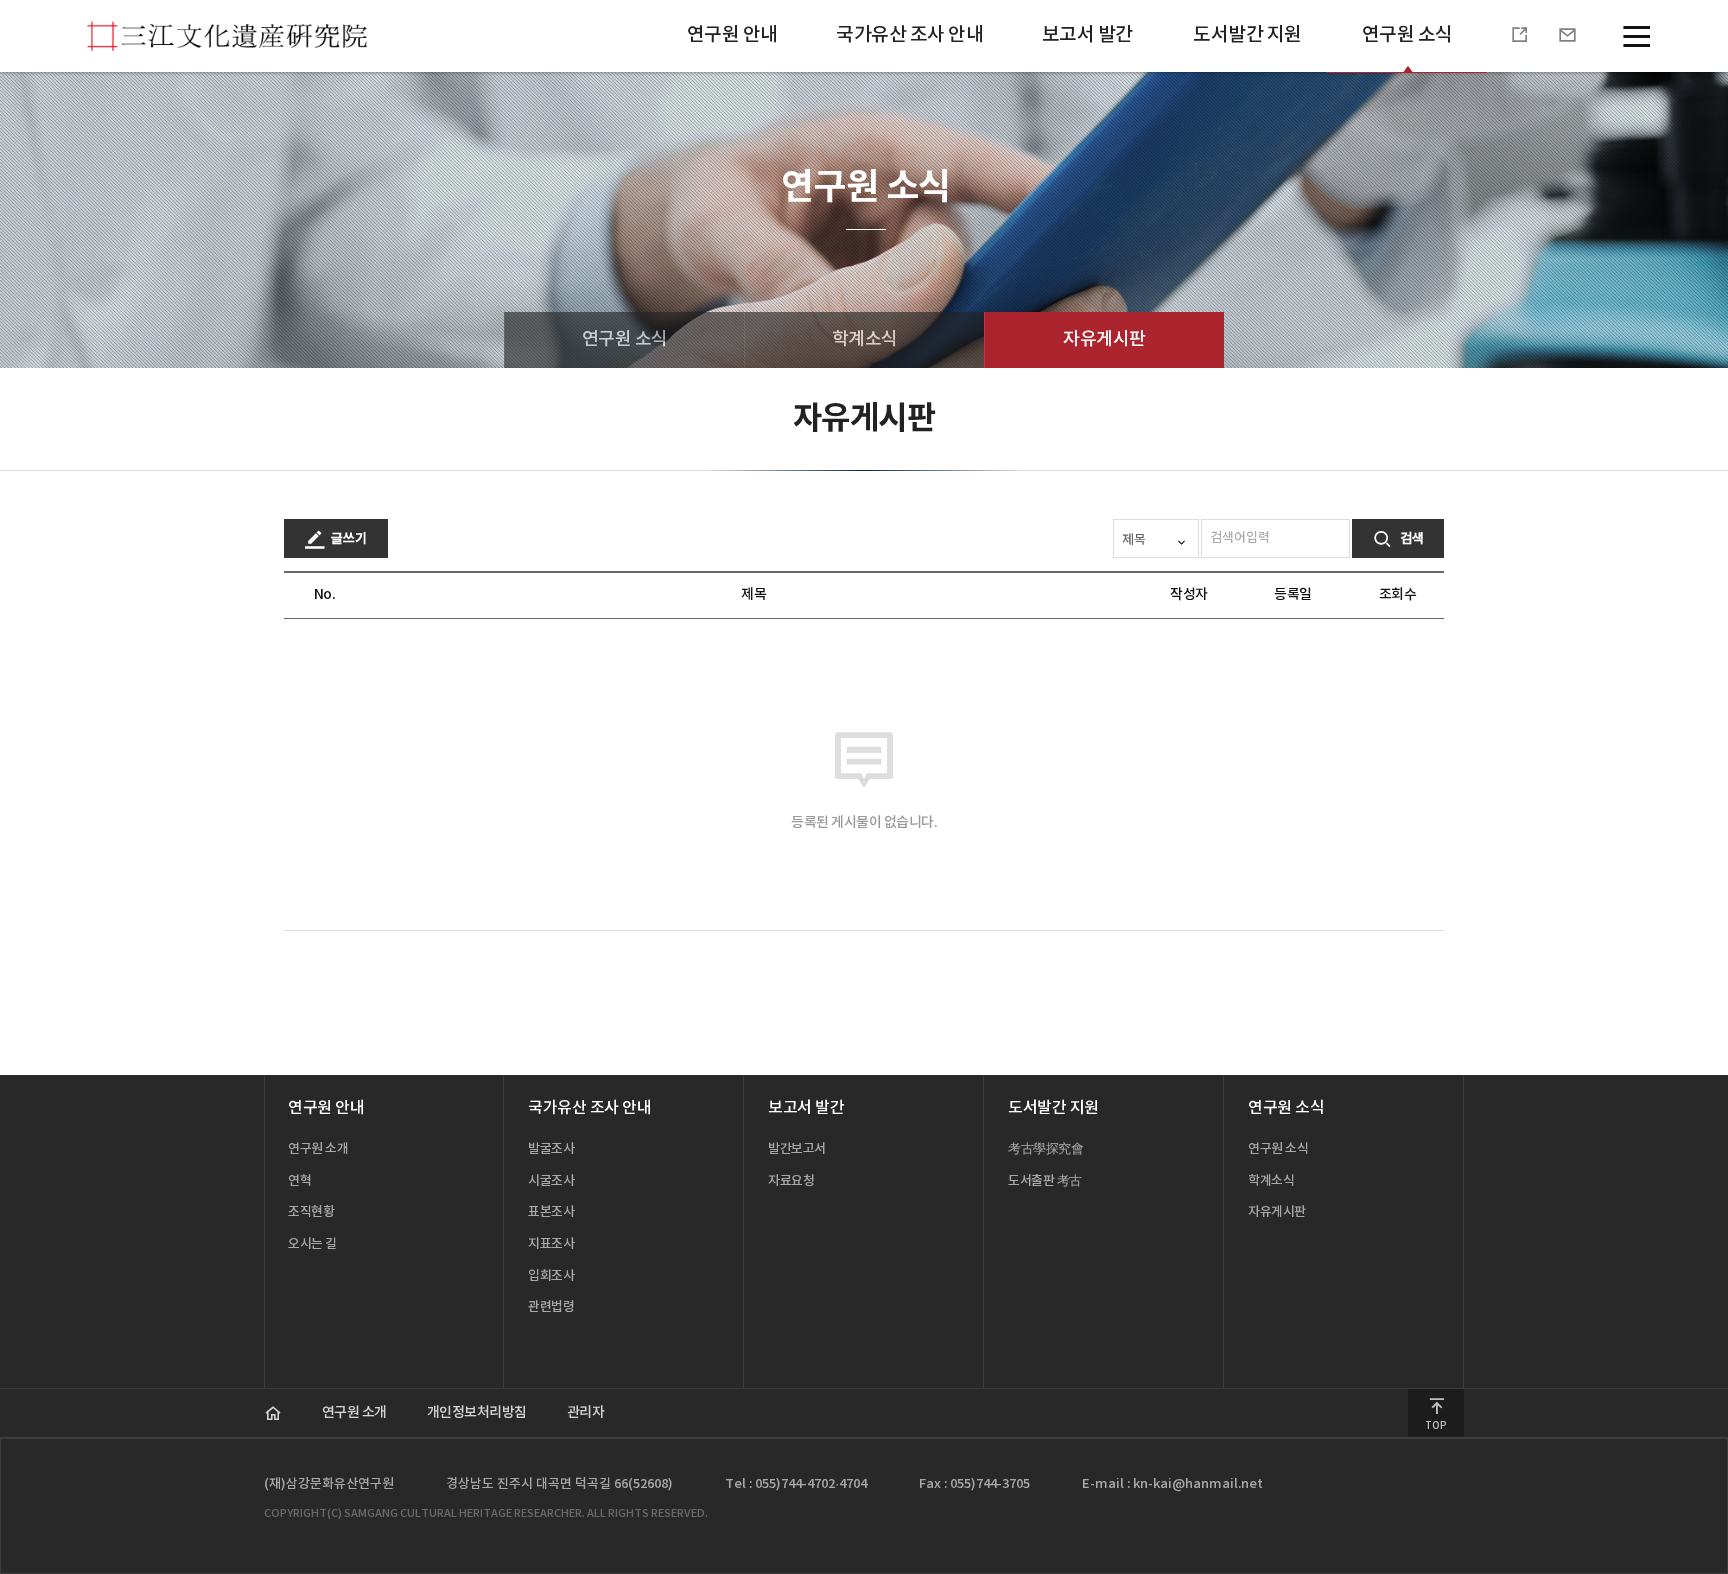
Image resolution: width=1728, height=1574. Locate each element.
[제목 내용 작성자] (1157, 538)
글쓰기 (347, 539)
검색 (1410, 539)
